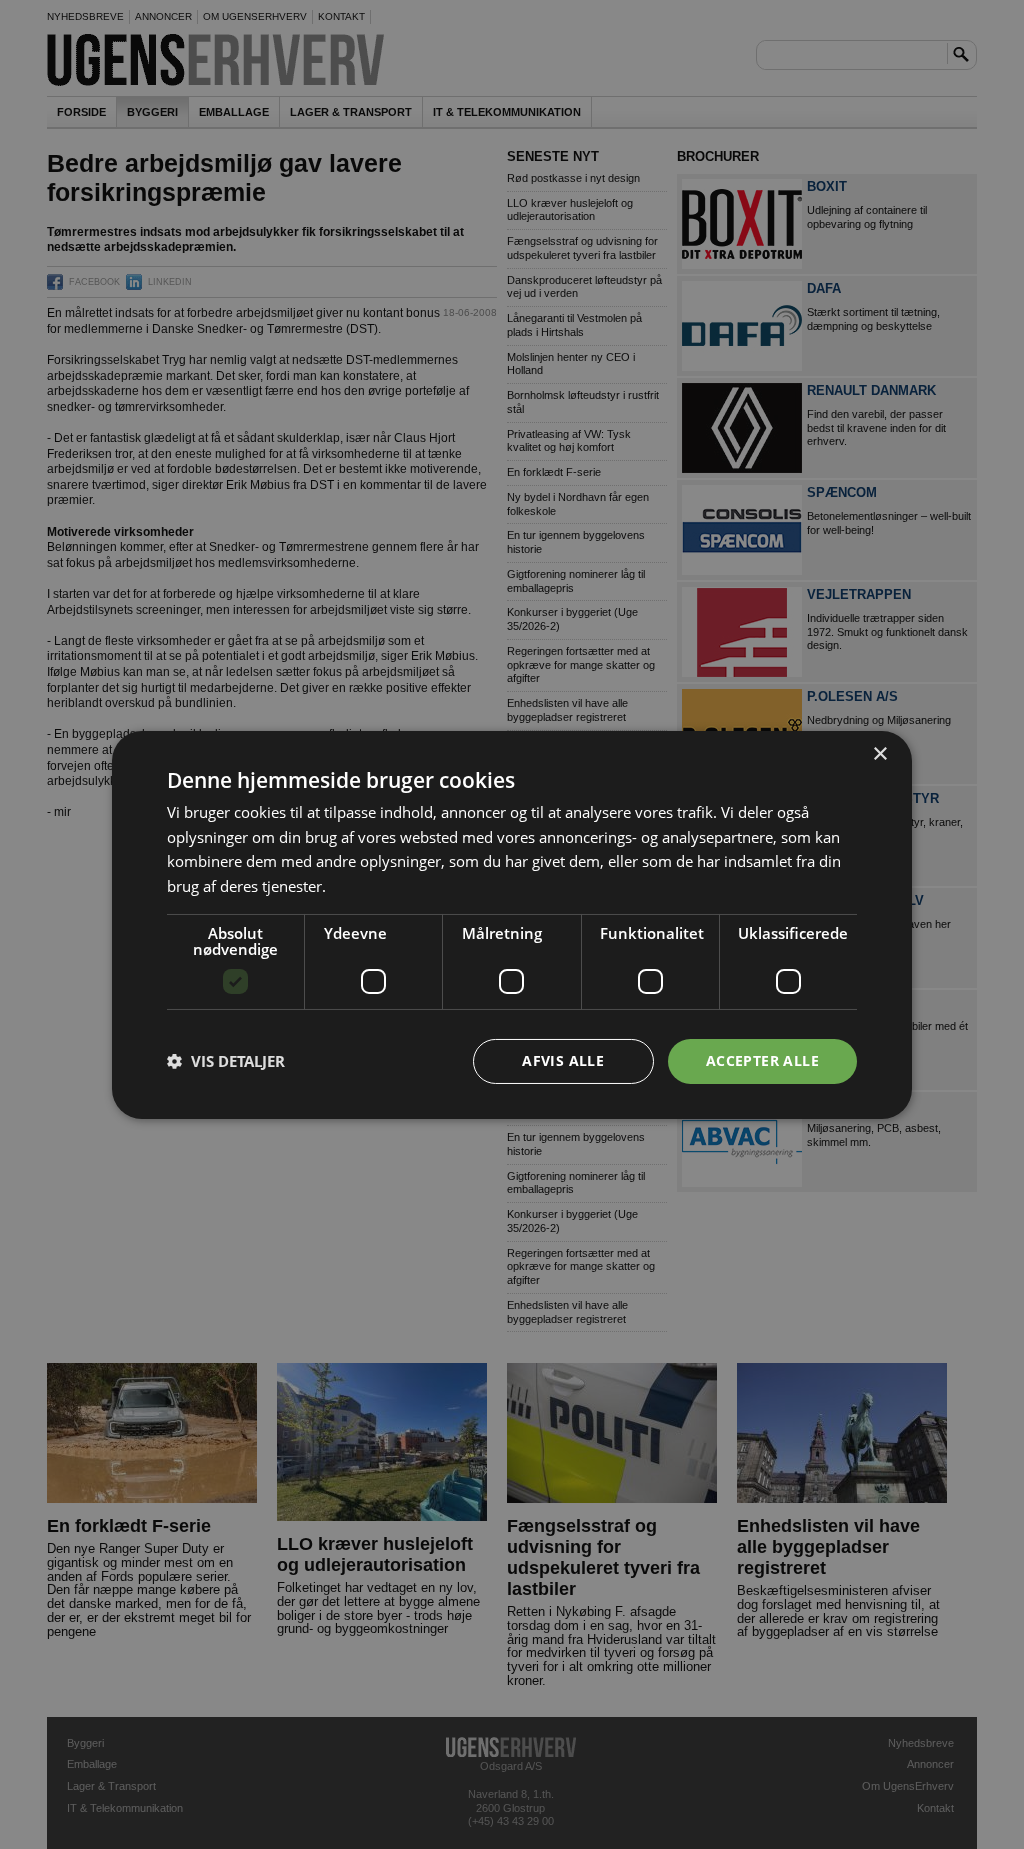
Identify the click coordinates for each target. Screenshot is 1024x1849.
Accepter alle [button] (762, 1060)
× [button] (879, 753)
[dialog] (512, 924)
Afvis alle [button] (563, 1060)
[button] (226, 1061)
